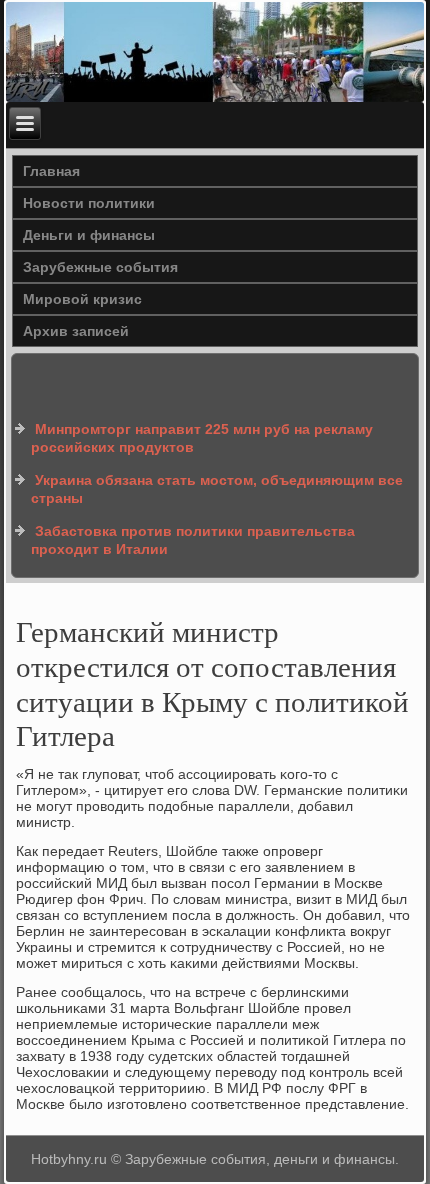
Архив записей (76, 331)
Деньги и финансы (89, 235)
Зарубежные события (100, 267)
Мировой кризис (82, 299)
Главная (51, 171)
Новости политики (89, 203)
